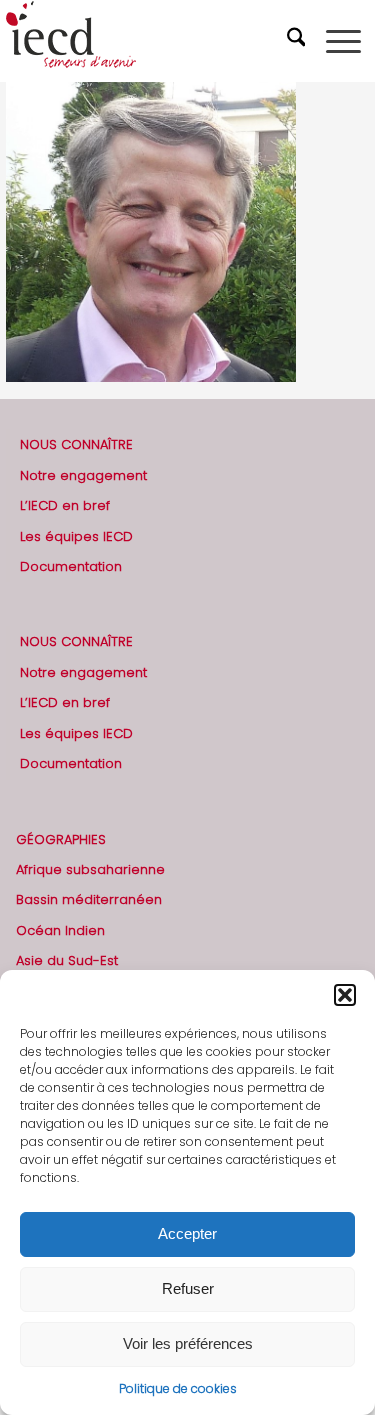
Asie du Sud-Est (67, 960)
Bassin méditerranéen (89, 899)
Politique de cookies (178, 1388)
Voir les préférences (188, 1343)
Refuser (188, 1288)
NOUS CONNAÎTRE (76, 444)
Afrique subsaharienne (90, 869)
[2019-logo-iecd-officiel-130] (151, 41)
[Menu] (343, 41)
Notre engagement (83, 475)
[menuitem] (299, 41)
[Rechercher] (299, 41)
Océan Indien (60, 930)
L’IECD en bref (65, 505)
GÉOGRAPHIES (61, 839)
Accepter (187, 1233)
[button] (345, 995)
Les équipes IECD (76, 536)
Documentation (71, 566)
